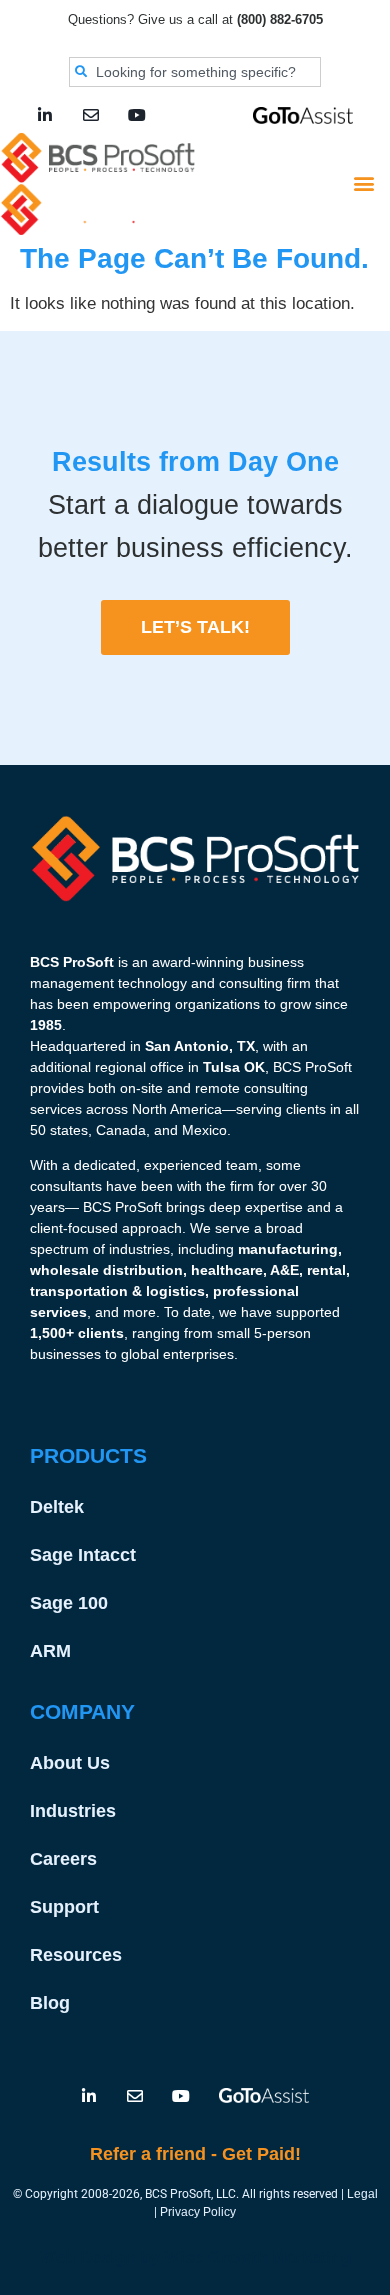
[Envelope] (91, 115)
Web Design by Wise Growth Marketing (195, 2257)
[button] (363, 183)
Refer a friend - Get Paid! (195, 2154)
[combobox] (195, 72)
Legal (362, 2194)
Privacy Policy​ (198, 2212)
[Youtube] (137, 115)
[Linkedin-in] (45, 115)
